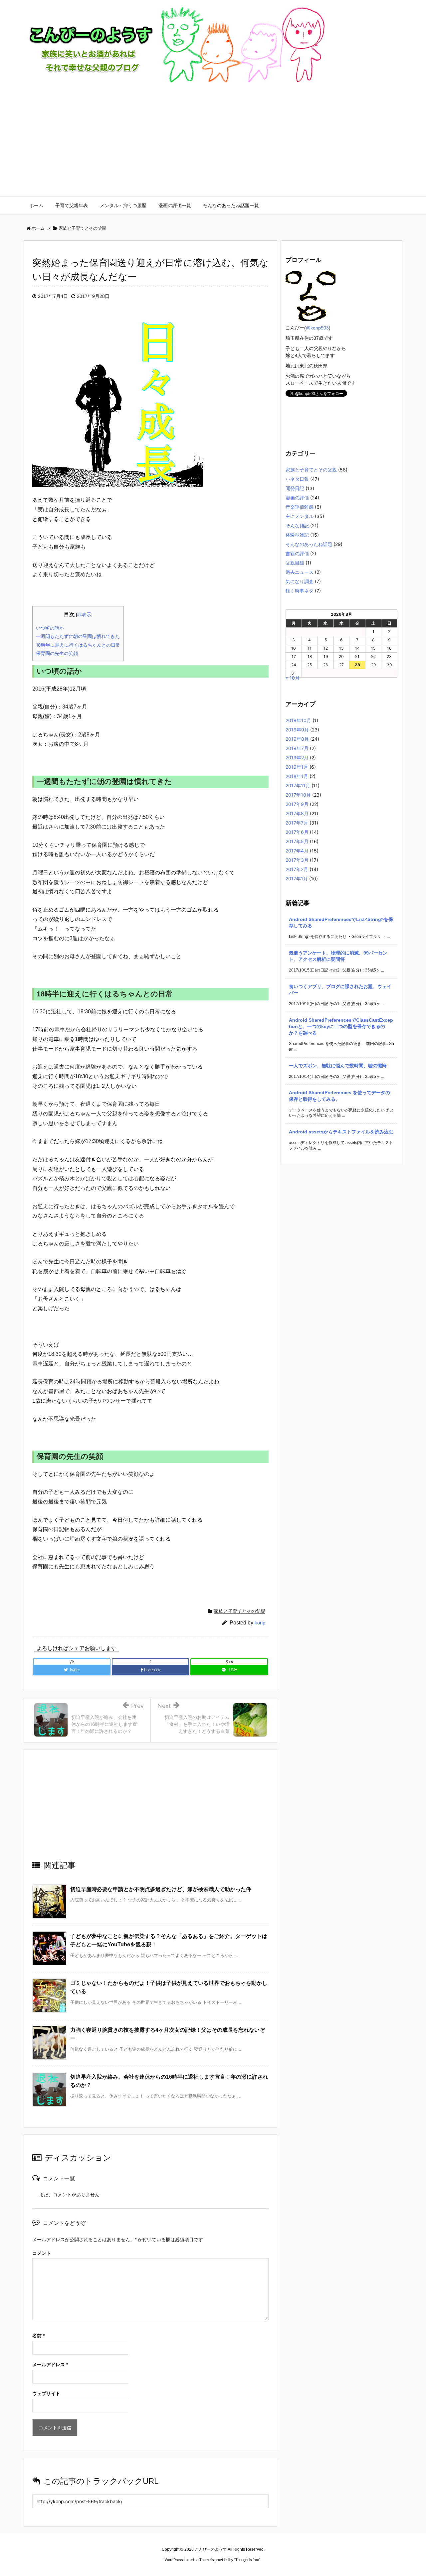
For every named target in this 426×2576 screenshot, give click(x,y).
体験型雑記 (297, 535)
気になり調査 (300, 581)
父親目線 (295, 563)
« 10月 (293, 678)
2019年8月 (297, 739)
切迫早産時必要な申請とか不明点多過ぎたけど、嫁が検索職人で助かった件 (161, 1889)
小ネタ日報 (297, 479)
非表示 (84, 614)
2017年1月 (297, 879)
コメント (42, 2253)
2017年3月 (297, 860)
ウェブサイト (46, 2393)
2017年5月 (297, 841)
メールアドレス (50, 2365)
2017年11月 (298, 785)
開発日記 (295, 488)
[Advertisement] (213, 146)
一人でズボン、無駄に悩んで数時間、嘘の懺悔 (338, 1066)
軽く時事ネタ (300, 591)
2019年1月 (297, 767)
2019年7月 (297, 748)
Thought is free (247, 2560)
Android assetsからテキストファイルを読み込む (341, 1132)
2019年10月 (298, 720)
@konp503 (317, 328)
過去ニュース (300, 572)
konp (260, 1623)
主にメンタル (300, 516)
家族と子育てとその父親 (240, 1611)
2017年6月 (297, 832)
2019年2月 (297, 758)
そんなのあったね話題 (309, 544)
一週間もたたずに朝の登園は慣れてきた (78, 636)
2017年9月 (297, 804)
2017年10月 (298, 795)
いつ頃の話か (50, 628)
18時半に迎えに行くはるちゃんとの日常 (78, 645)
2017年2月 (297, 869)
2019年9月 (297, 730)
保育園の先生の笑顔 (57, 653)
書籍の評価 (297, 553)
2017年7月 (297, 823)
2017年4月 (297, 851)
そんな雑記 (297, 525)
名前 (38, 2336)
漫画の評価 (297, 498)
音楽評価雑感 (300, 507)
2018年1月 (297, 776)
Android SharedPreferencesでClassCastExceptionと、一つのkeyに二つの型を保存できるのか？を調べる (341, 1027)
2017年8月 (297, 813)
